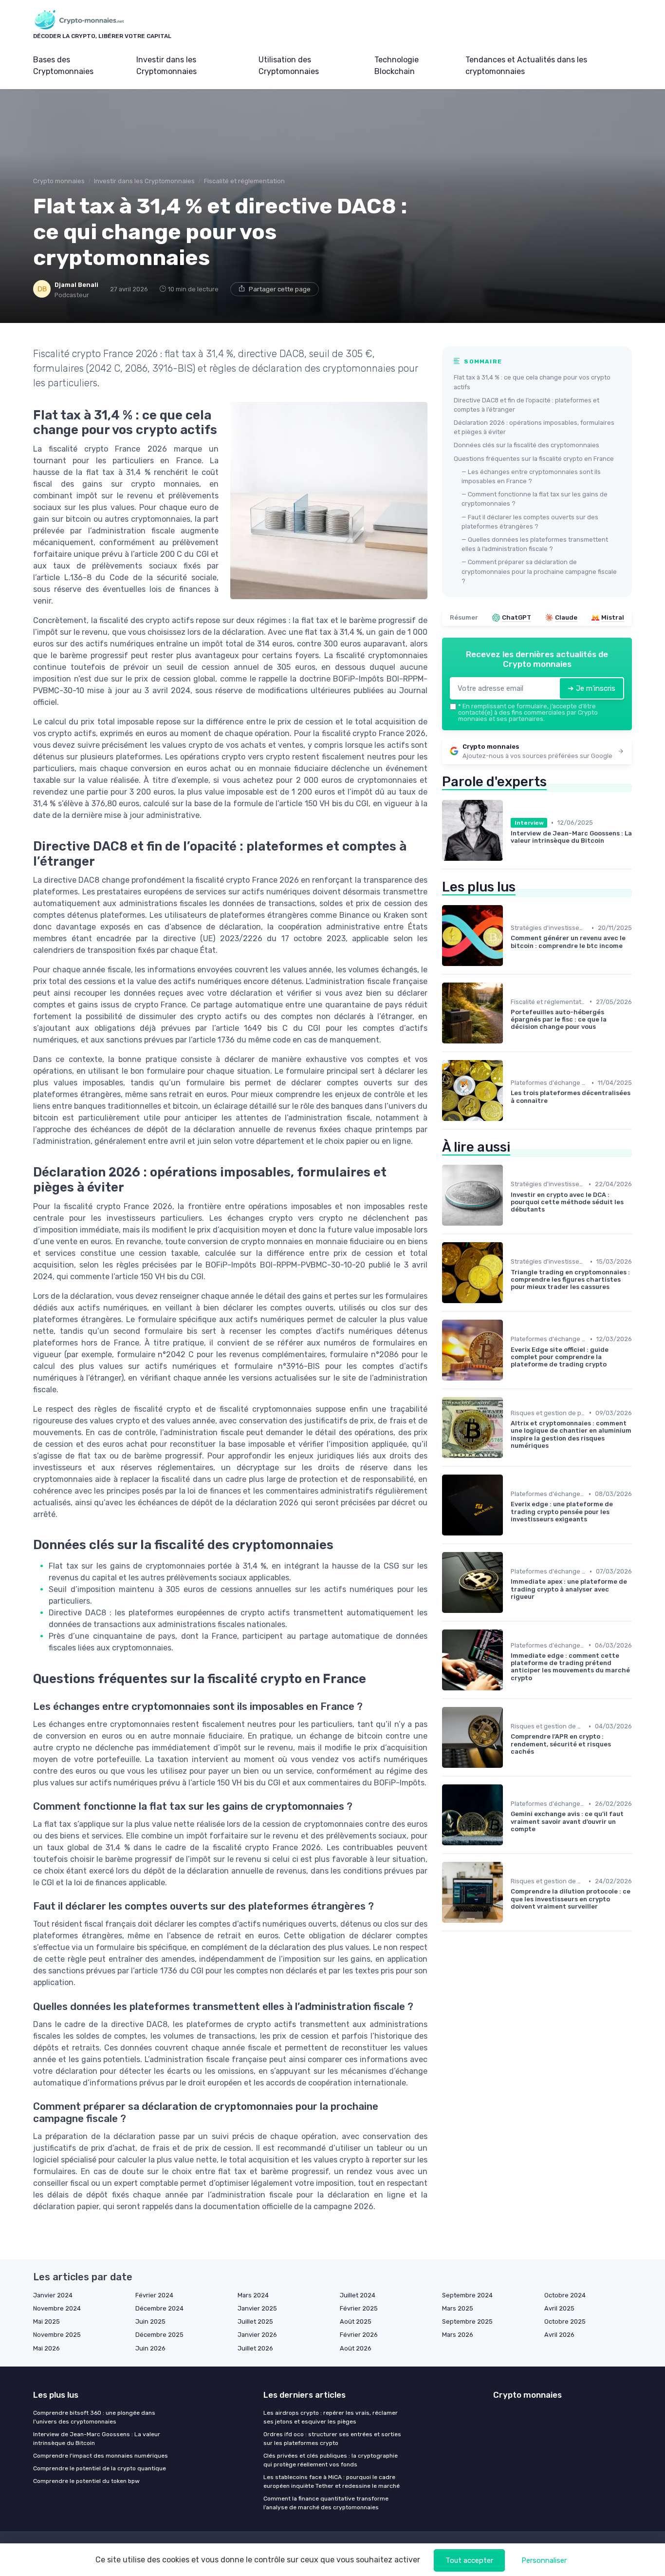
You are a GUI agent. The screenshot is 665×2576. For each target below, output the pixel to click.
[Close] (509, 1261)
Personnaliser (544, 2560)
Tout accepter (469, 2560)
